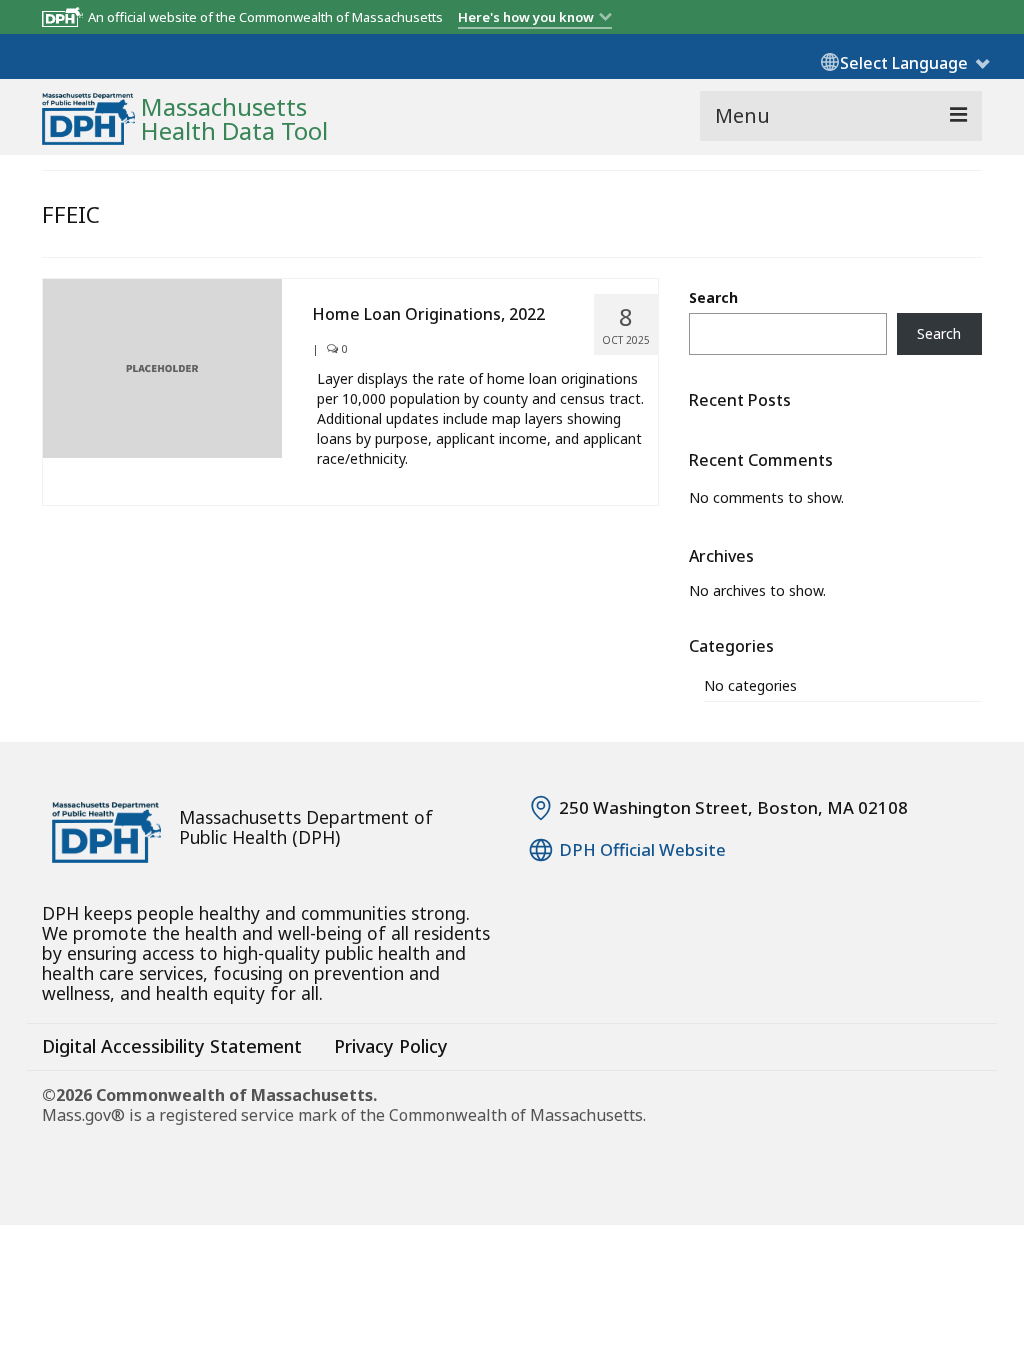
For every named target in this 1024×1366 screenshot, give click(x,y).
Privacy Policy (391, 1046)
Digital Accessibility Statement (172, 1046)
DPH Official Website (642, 850)
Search (713, 297)
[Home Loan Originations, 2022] (162, 366)
